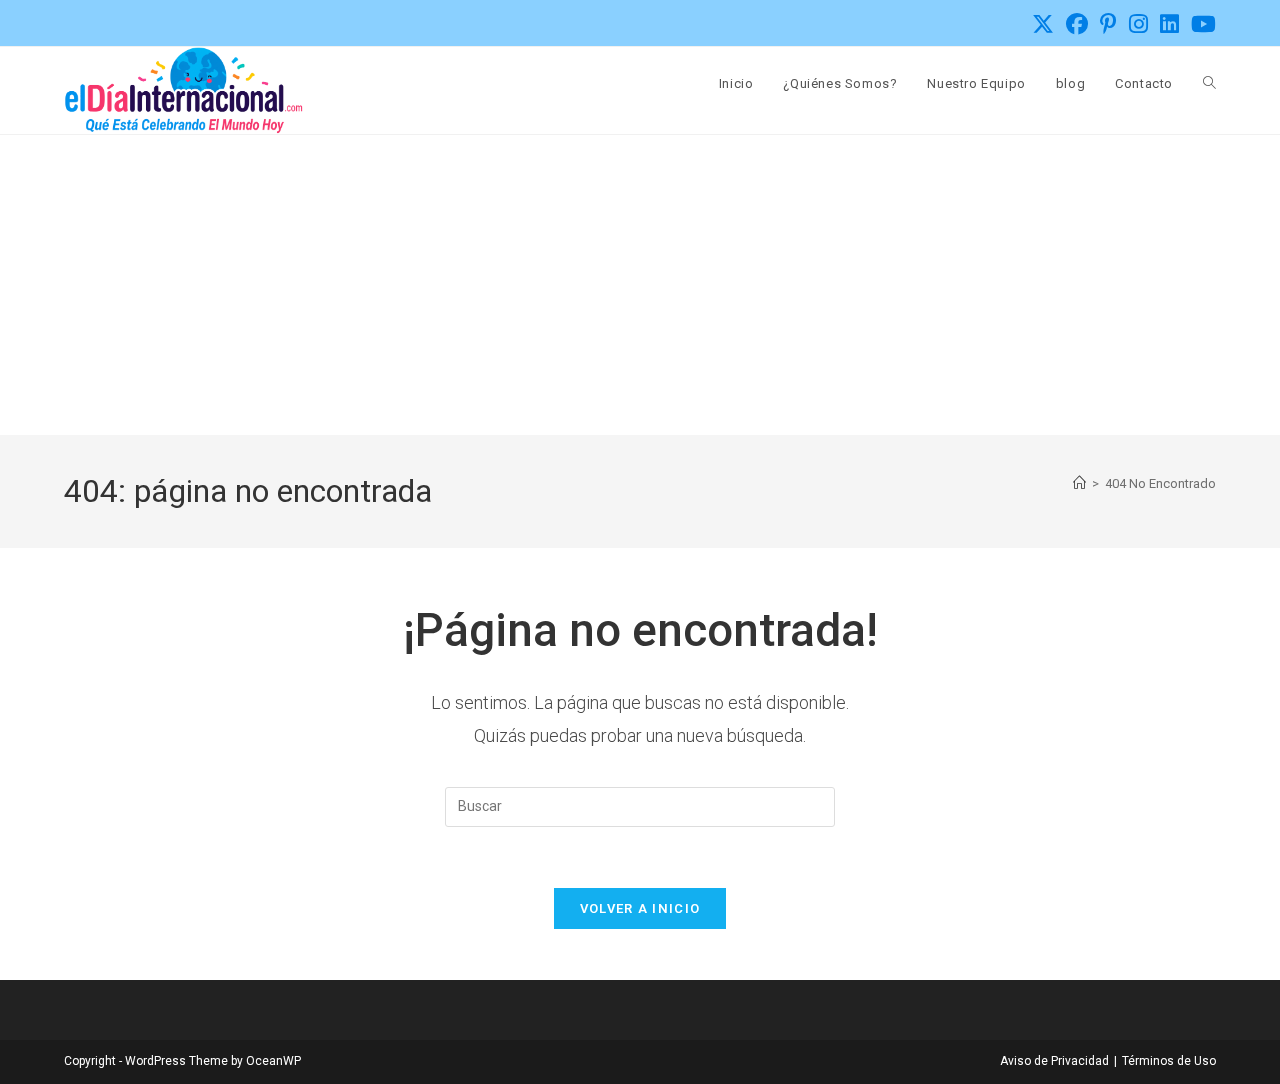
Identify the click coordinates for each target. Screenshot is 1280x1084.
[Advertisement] (640, 285)
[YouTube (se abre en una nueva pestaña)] (1200, 24)
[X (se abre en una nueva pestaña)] (1043, 24)
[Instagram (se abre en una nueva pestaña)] (1138, 24)
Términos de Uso (1169, 1061)
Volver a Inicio (640, 908)
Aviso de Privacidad (1054, 1061)
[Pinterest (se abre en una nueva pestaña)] (1108, 24)
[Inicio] (1079, 483)
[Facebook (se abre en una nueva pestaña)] (1077, 24)
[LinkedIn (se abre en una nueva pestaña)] (1169, 24)
